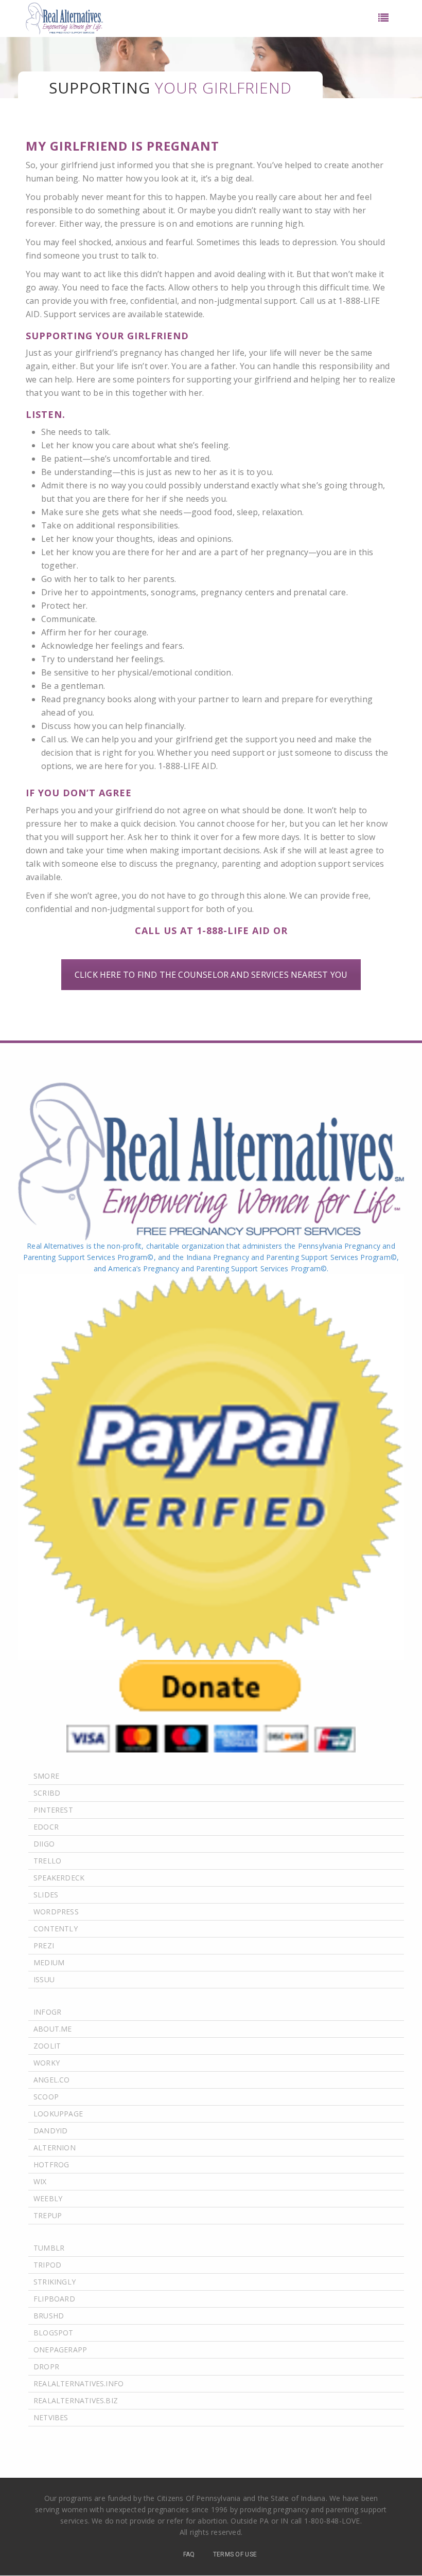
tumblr (49, 2248)
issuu (44, 1979)
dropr (46, 2367)
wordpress (56, 1912)
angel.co (52, 2080)
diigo (44, 1844)
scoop (46, 2097)
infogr (47, 2012)
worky (47, 2063)
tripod (47, 2265)
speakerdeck (59, 1878)
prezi (44, 1945)
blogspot (54, 2333)
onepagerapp (60, 2350)
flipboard (54, 2299)
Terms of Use (235, 2554)
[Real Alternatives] (64, 19)
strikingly (55, 2282)
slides (46, 1895)
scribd (47, 1793)
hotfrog (51, 2164)
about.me (53, 2029)
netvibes (51, 2417)
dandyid (50, 2131)
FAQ (189, 2554)
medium (49, 1962)
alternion (55, 2148)
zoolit (47, 2046)
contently (56, 1929)
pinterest (53, 1810)
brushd (49, 2316)
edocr (46, 1827)
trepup (48, 2215)
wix (40, 2181)
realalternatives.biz (76, 2400)
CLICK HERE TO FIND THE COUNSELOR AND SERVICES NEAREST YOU (211, 975)
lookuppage (58, 2114)
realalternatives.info (78, 2383)
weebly (48, 2198)
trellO (47, 1861)
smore (46, 1776)
